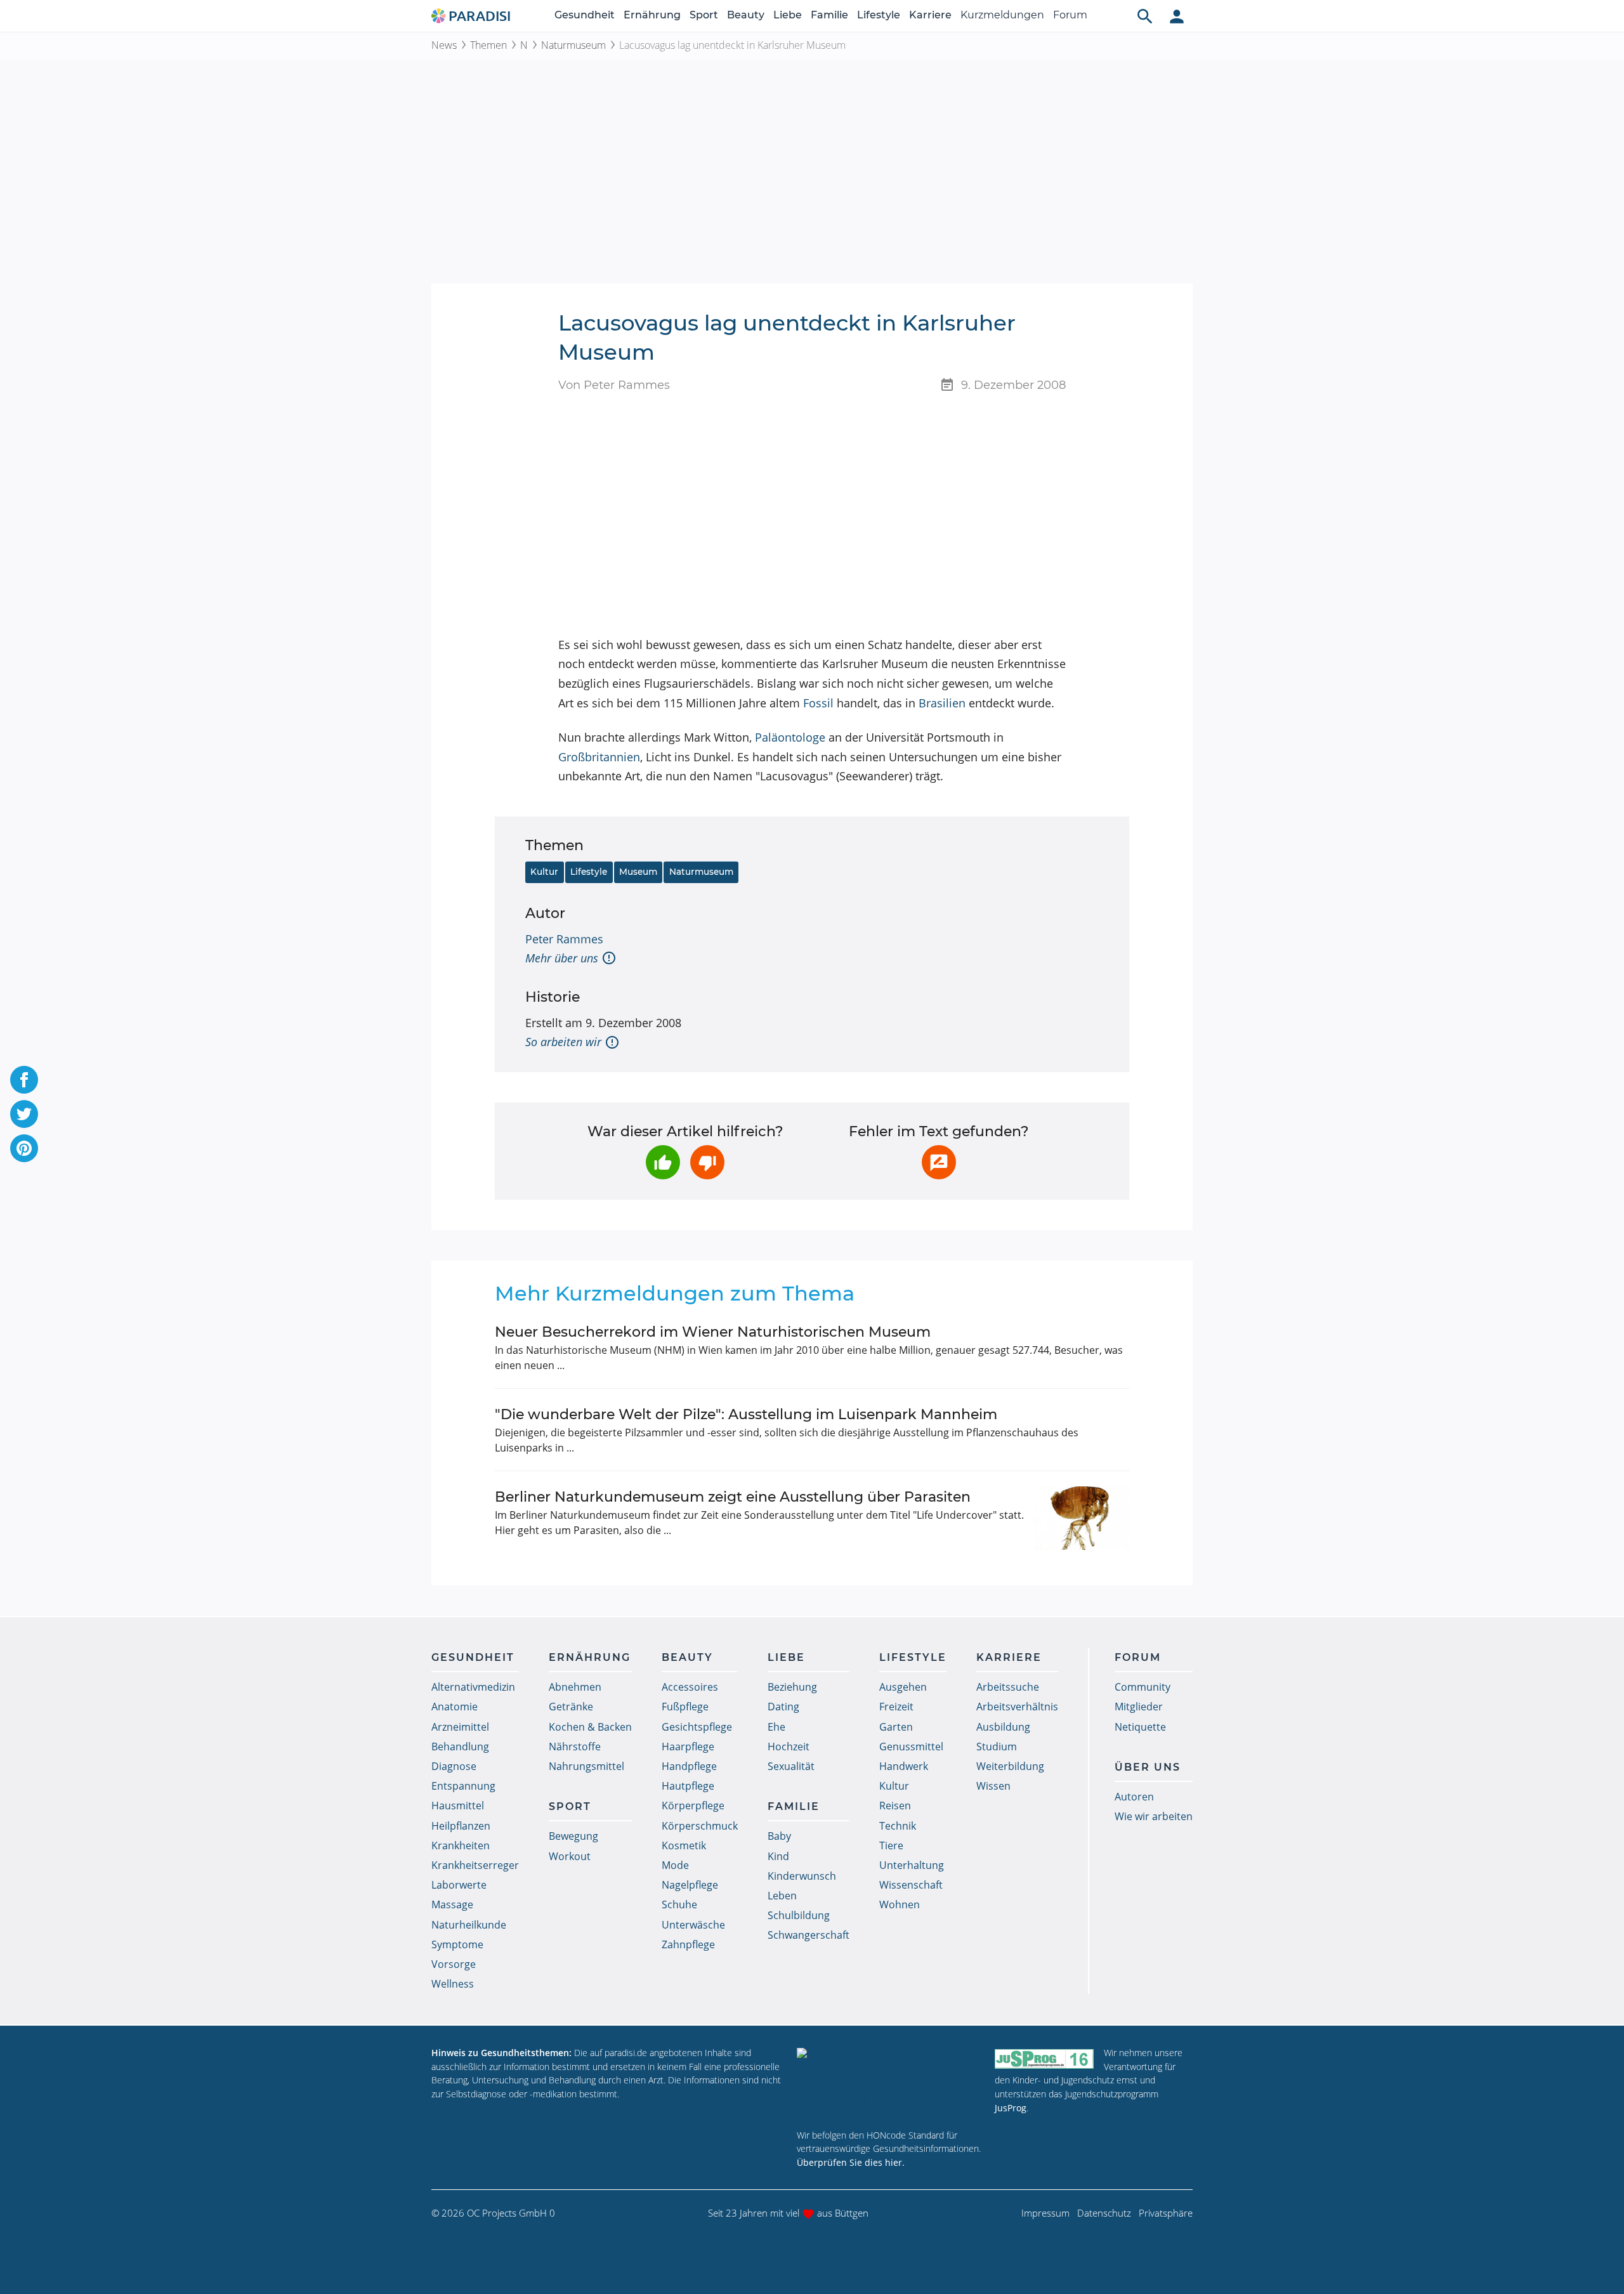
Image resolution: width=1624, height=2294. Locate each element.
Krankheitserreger (475, 1865)
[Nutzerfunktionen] (1177, 16)
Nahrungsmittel (586, 1766)
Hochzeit (789, 1747)
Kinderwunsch (802, 1876)
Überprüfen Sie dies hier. (851, 2162)
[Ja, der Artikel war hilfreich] (663, 1162)
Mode (675, 1865)
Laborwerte (459, 1885)
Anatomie (455, 1707)
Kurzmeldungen (1002, 15)
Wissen (993, 1786)
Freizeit (896, 1707)
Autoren (1134, 1797)
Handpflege (689, 1766)
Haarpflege (688, 1747)
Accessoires (690, 1687)
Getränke (571, 1707)
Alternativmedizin (473, 1687)
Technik (898, 1826)
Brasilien (942, 703)
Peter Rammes (564, 939)
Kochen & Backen (590, 1727)
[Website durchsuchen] (1145, 16)
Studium (997, 1747)
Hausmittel (458, 1806)
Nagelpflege (690, 1885)
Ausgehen (903, 1687)
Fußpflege (685, 1707)
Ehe (776, 1727)
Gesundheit (585, 15)
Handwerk (904, 1766)
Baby (779, 1836)
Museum (638, 872)
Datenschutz (1104, 2213)
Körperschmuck (700, 1826)
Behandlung (460, 1747)
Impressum (1045, 2213)
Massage (452, 1904)
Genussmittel (911, 1747)
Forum (1070, 15)
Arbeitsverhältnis (1017, 1707)
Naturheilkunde (469, 1925)
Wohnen (900, 1904)
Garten (896, 1727)
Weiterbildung (1010, 1766)
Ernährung (652, 15)
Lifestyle (879, 15)
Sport (704, 15)
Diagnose (454, 1766)
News (444, 45)
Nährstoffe (575, 1747)
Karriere (930, 15)
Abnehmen (575, 1687)
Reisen (895, 1806)
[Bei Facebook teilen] (24, 1080)
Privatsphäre (1166, 2213)
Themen (488, 45)
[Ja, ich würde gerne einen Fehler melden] (939, 1162)
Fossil (818, 703)
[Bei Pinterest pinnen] (24, 1148)
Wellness (453, 1984)
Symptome (457, 1944)
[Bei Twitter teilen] (24, 1114)
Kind (778, 1856)
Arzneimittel (460, 1727)
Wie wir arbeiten (1154, 1816)
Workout (570, 1856)
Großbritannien (599, 757)
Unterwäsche (693, 1925)
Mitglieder (1139, 1707)
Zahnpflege (688, 1944)
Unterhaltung (912, 1865)
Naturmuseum (573, 45)
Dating (783, 1707)
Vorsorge (454, 1964)
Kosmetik (684, 1845)
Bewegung (573, 1836)
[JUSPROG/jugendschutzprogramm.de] (1044, 2058)
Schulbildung (799, 1915)
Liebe (788, 15)
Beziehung (792, 1687)
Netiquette (1140, 1727)
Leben (782, 1896)
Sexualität (791, 1766)
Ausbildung (1003, 1727)
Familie (829, 15)
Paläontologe (790, 737)
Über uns (1148, 1767)
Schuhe (679, 1904)
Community (1143, 1687)
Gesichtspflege (697, 1727)
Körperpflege (693, 1806)
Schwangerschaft (809, 1935)
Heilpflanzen (461, 1826)
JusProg (1011, 2108)
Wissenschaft (911, 1885)
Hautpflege (688, 1786)
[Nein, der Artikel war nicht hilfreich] (707, 1162)
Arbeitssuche (1008, 1687)
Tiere (891, 1845)
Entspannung (463, 1786)
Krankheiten (461, 1845)
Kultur (544, 872)
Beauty (746, 15)
